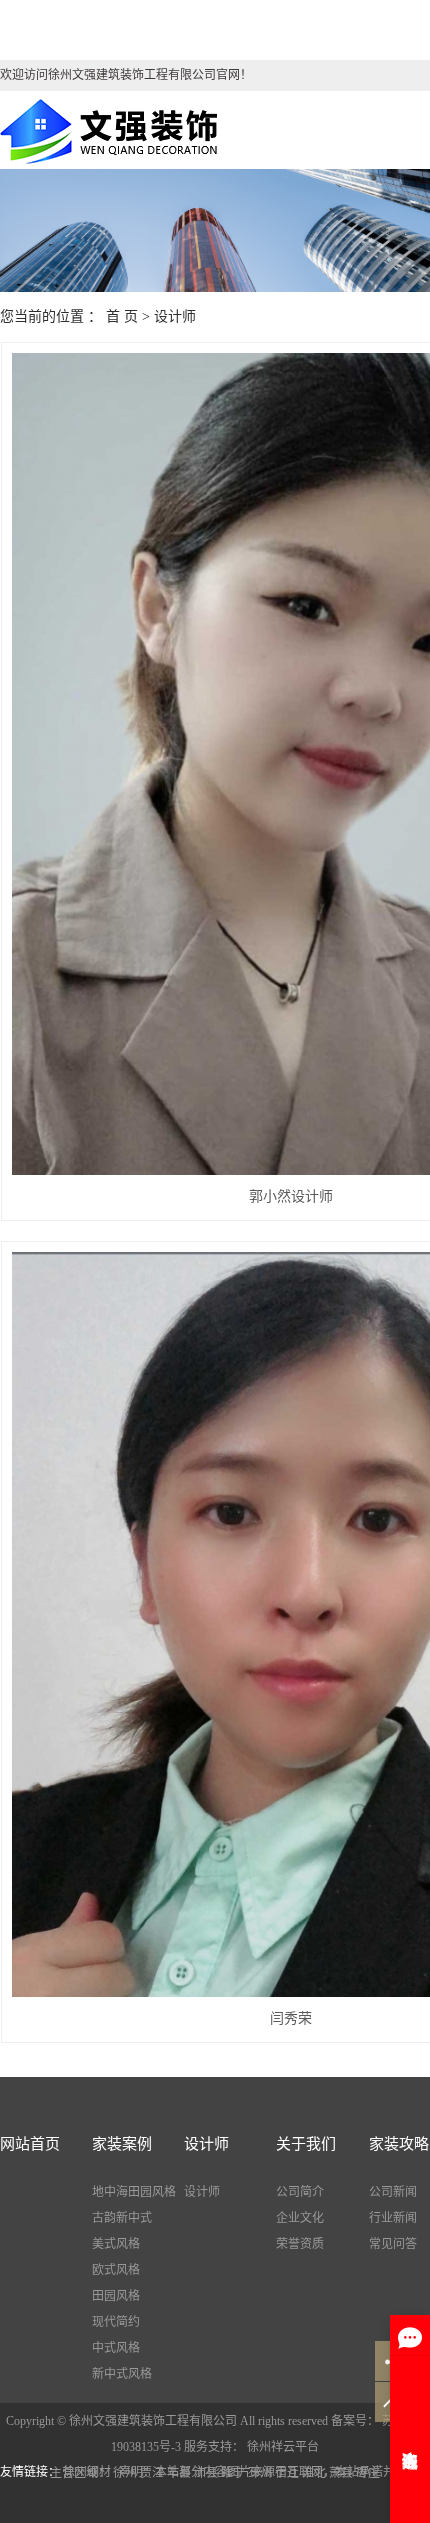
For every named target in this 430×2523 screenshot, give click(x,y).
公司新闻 (393, 2192)
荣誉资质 (300, 2244)
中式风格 (116, 2348)
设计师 (175, 316)
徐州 (125, 2473)
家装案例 (122, 2144)
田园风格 (116, 2296)
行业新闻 (393, 2218)
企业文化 (300, 2218)
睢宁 (233, 2473)
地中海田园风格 (134, 2192)
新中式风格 (122, 2374)
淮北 (314, 2473)
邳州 (260, 2473)
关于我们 (306, 2144)
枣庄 (368, 2473)
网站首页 (30, 2144)
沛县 (206, 2473)
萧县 (341, 2473)
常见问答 (393, 2244)
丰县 (179, 2473)
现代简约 (116, 2322)
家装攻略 (399, 2144)
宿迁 (287, 2473)
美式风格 (116, 2244)
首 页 (122, 316)
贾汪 (152, 2473)
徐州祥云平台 (281, 2447)
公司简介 (300, 2192)
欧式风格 (116, 2270)
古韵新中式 (122, 2218)
